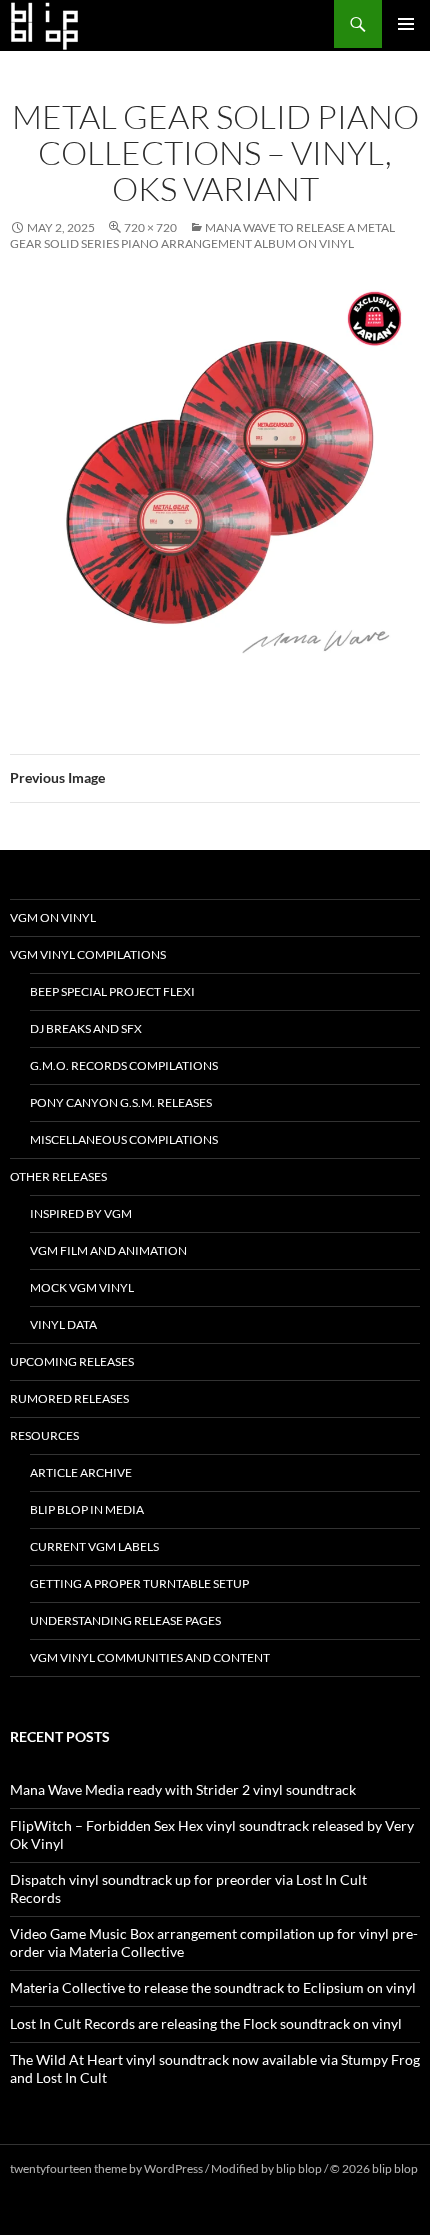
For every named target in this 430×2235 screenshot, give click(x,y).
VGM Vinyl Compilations (88, 954)
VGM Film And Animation (108, 1250)
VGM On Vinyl (53, 917)
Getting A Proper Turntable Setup (139, 1583)
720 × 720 (150, 227)
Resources (44, 1435)
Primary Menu (406, 24)
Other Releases (58, 1176)
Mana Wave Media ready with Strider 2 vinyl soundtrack (183, 1789)
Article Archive (81, 1472)
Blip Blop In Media (87, 1509)
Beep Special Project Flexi (112, 991)
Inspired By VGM (81, 1213)
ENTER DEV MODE (61, 2186)
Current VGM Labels (94, 1546)
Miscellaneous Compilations (124, 1139)
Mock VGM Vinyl (82, 1287)
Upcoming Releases (72, 1361)
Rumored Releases (69, 1398)
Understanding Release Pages (125, 1620)
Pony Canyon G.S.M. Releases (121, 1102)
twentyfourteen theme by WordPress (106, 2168)
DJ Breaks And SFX (86, 1028)
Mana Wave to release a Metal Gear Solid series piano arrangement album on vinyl (202, 235)
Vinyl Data (63, 1324)
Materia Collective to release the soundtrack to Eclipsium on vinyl (213, 1987)
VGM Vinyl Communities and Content (150, 1657)
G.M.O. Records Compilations (124, 1065)
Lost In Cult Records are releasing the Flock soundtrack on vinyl (206, 2023)
